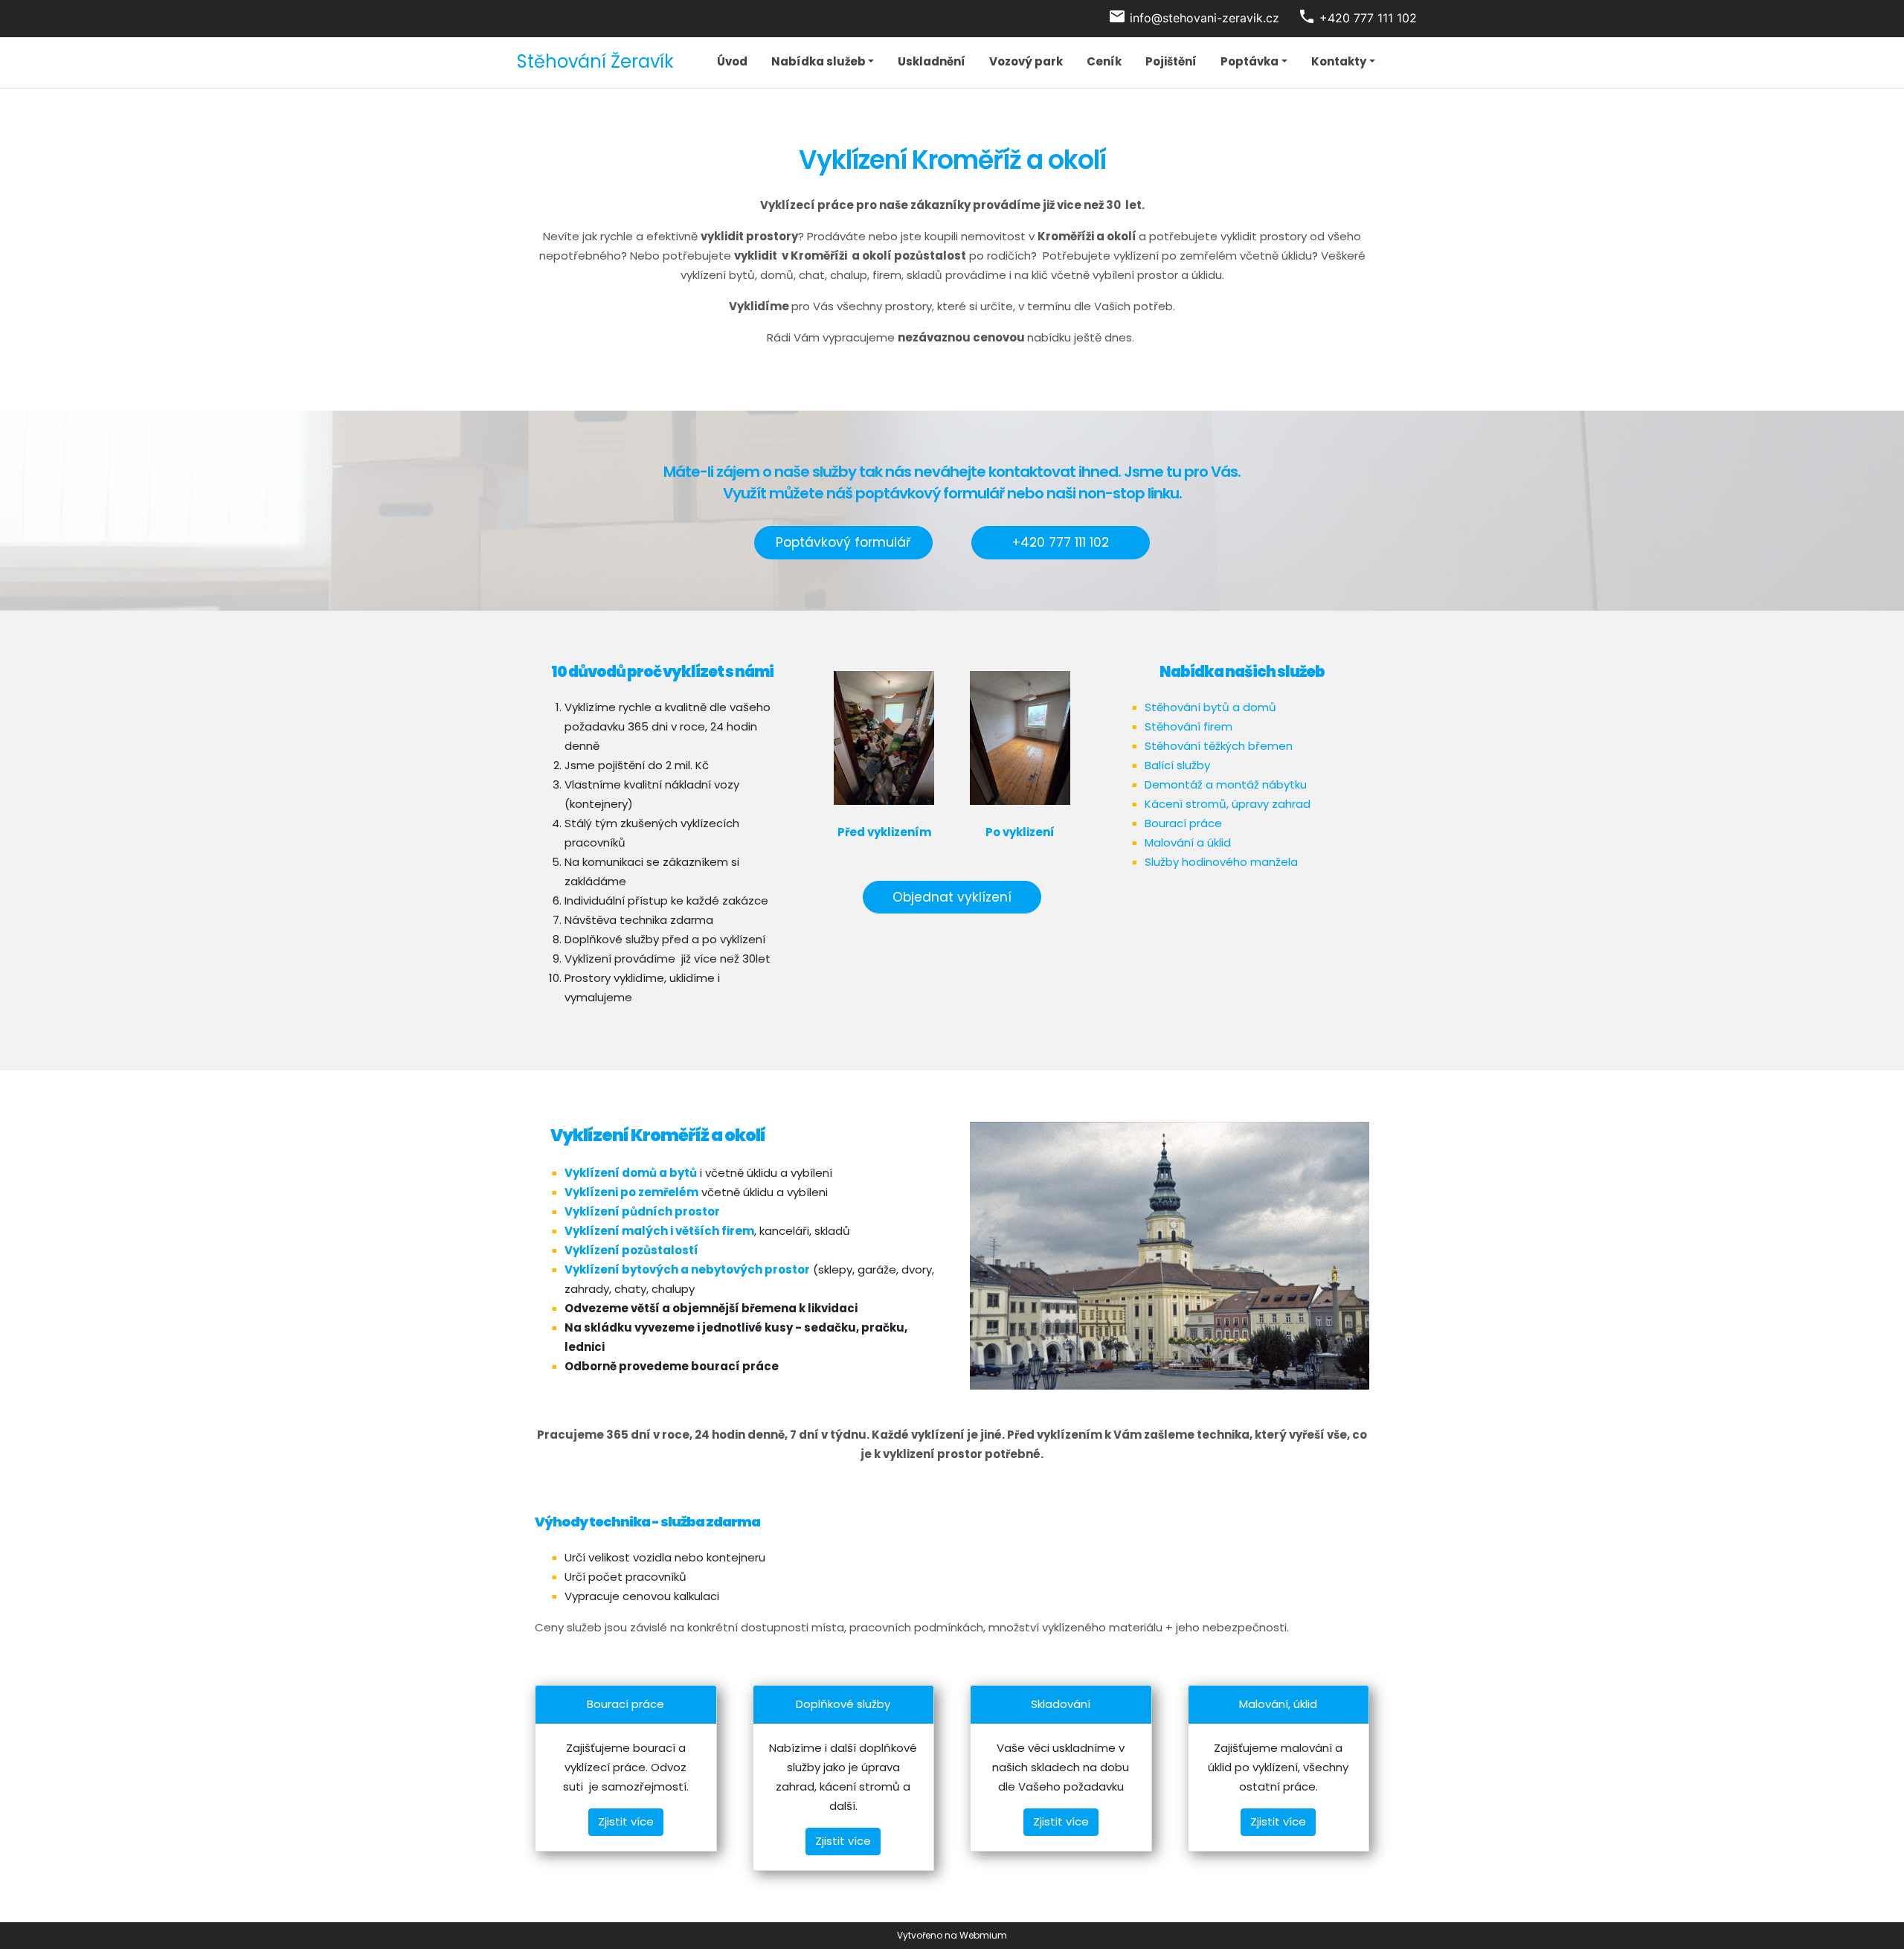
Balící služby (1177, 765)
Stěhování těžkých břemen (1219, 746)
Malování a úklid (1188, 842)
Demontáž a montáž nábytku (1226, 784)
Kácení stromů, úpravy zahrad (1228, 804)
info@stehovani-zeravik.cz (1205, 18)
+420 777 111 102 (1061, 542)
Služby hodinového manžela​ (1221, 862)
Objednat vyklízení (952, 897)
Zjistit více (626, 1821)
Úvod (732, 61)
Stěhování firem (1189, 726)
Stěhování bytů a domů (1210, 707)
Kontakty (1339, 61)
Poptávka (1249, 61)
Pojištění (1171, 61)
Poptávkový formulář (843, 542)
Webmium (983, 1935)
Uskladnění (932, 61)
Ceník (1104, 61)
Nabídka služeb (818, 61)
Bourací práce (1183, 823)
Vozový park (1026, 61)
